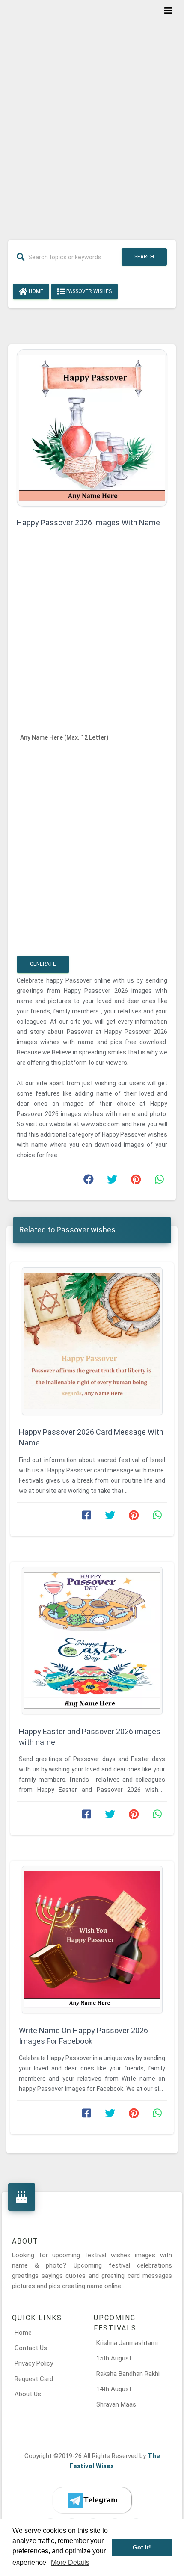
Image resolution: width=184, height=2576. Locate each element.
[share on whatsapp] (159, 1181)
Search (144, 257)
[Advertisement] (92, 114)
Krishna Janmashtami (127, 2343)
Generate (43, 964)
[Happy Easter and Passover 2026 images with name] (92, 1641)
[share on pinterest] (136, 1181)
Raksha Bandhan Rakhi (128, 2374)
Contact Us (31, 2348)
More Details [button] (70, 2563)
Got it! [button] (142, 2547)
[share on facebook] (89, 1181)
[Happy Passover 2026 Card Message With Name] (92, 1341)
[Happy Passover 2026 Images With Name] (92, 428)
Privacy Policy (34, 2363)
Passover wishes (88, 291)
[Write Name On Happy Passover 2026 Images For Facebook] (92, 1940)
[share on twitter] (112, 1181)
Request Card (34, 2379)
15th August (114, 2358)
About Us (28, 2394)
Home (35, 291)
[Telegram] (92, 2500)
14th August (114, 2389)
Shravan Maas (116, 2404)
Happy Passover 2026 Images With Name (88, 523)
